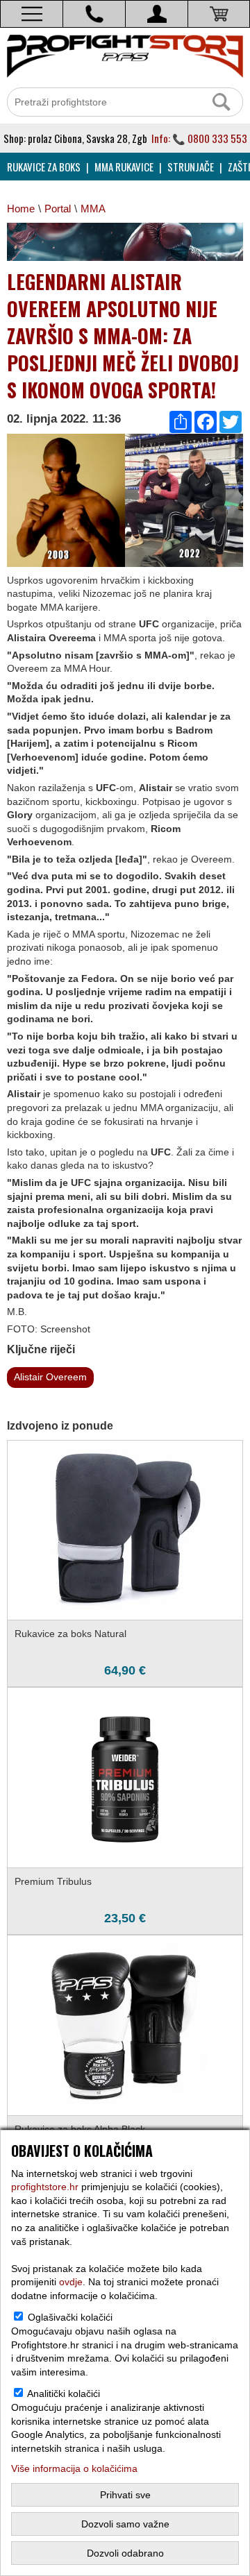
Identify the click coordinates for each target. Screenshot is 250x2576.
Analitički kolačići (64, 2393)
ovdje (71, 2282)
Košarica (219, 14)
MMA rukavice (124, 167)
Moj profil (157, 14)
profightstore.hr (45, 2187)
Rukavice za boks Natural (70, 1634)
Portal (58, 209)
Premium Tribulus (53, 1881)
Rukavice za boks (44, 167)
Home (21, 209)
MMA (93, 209)
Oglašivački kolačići (70, 2317)
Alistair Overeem (50, 1377)
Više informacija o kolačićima (74, 2468)
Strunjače (191, 167)
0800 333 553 (217, 138)
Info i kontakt (94, 14)
